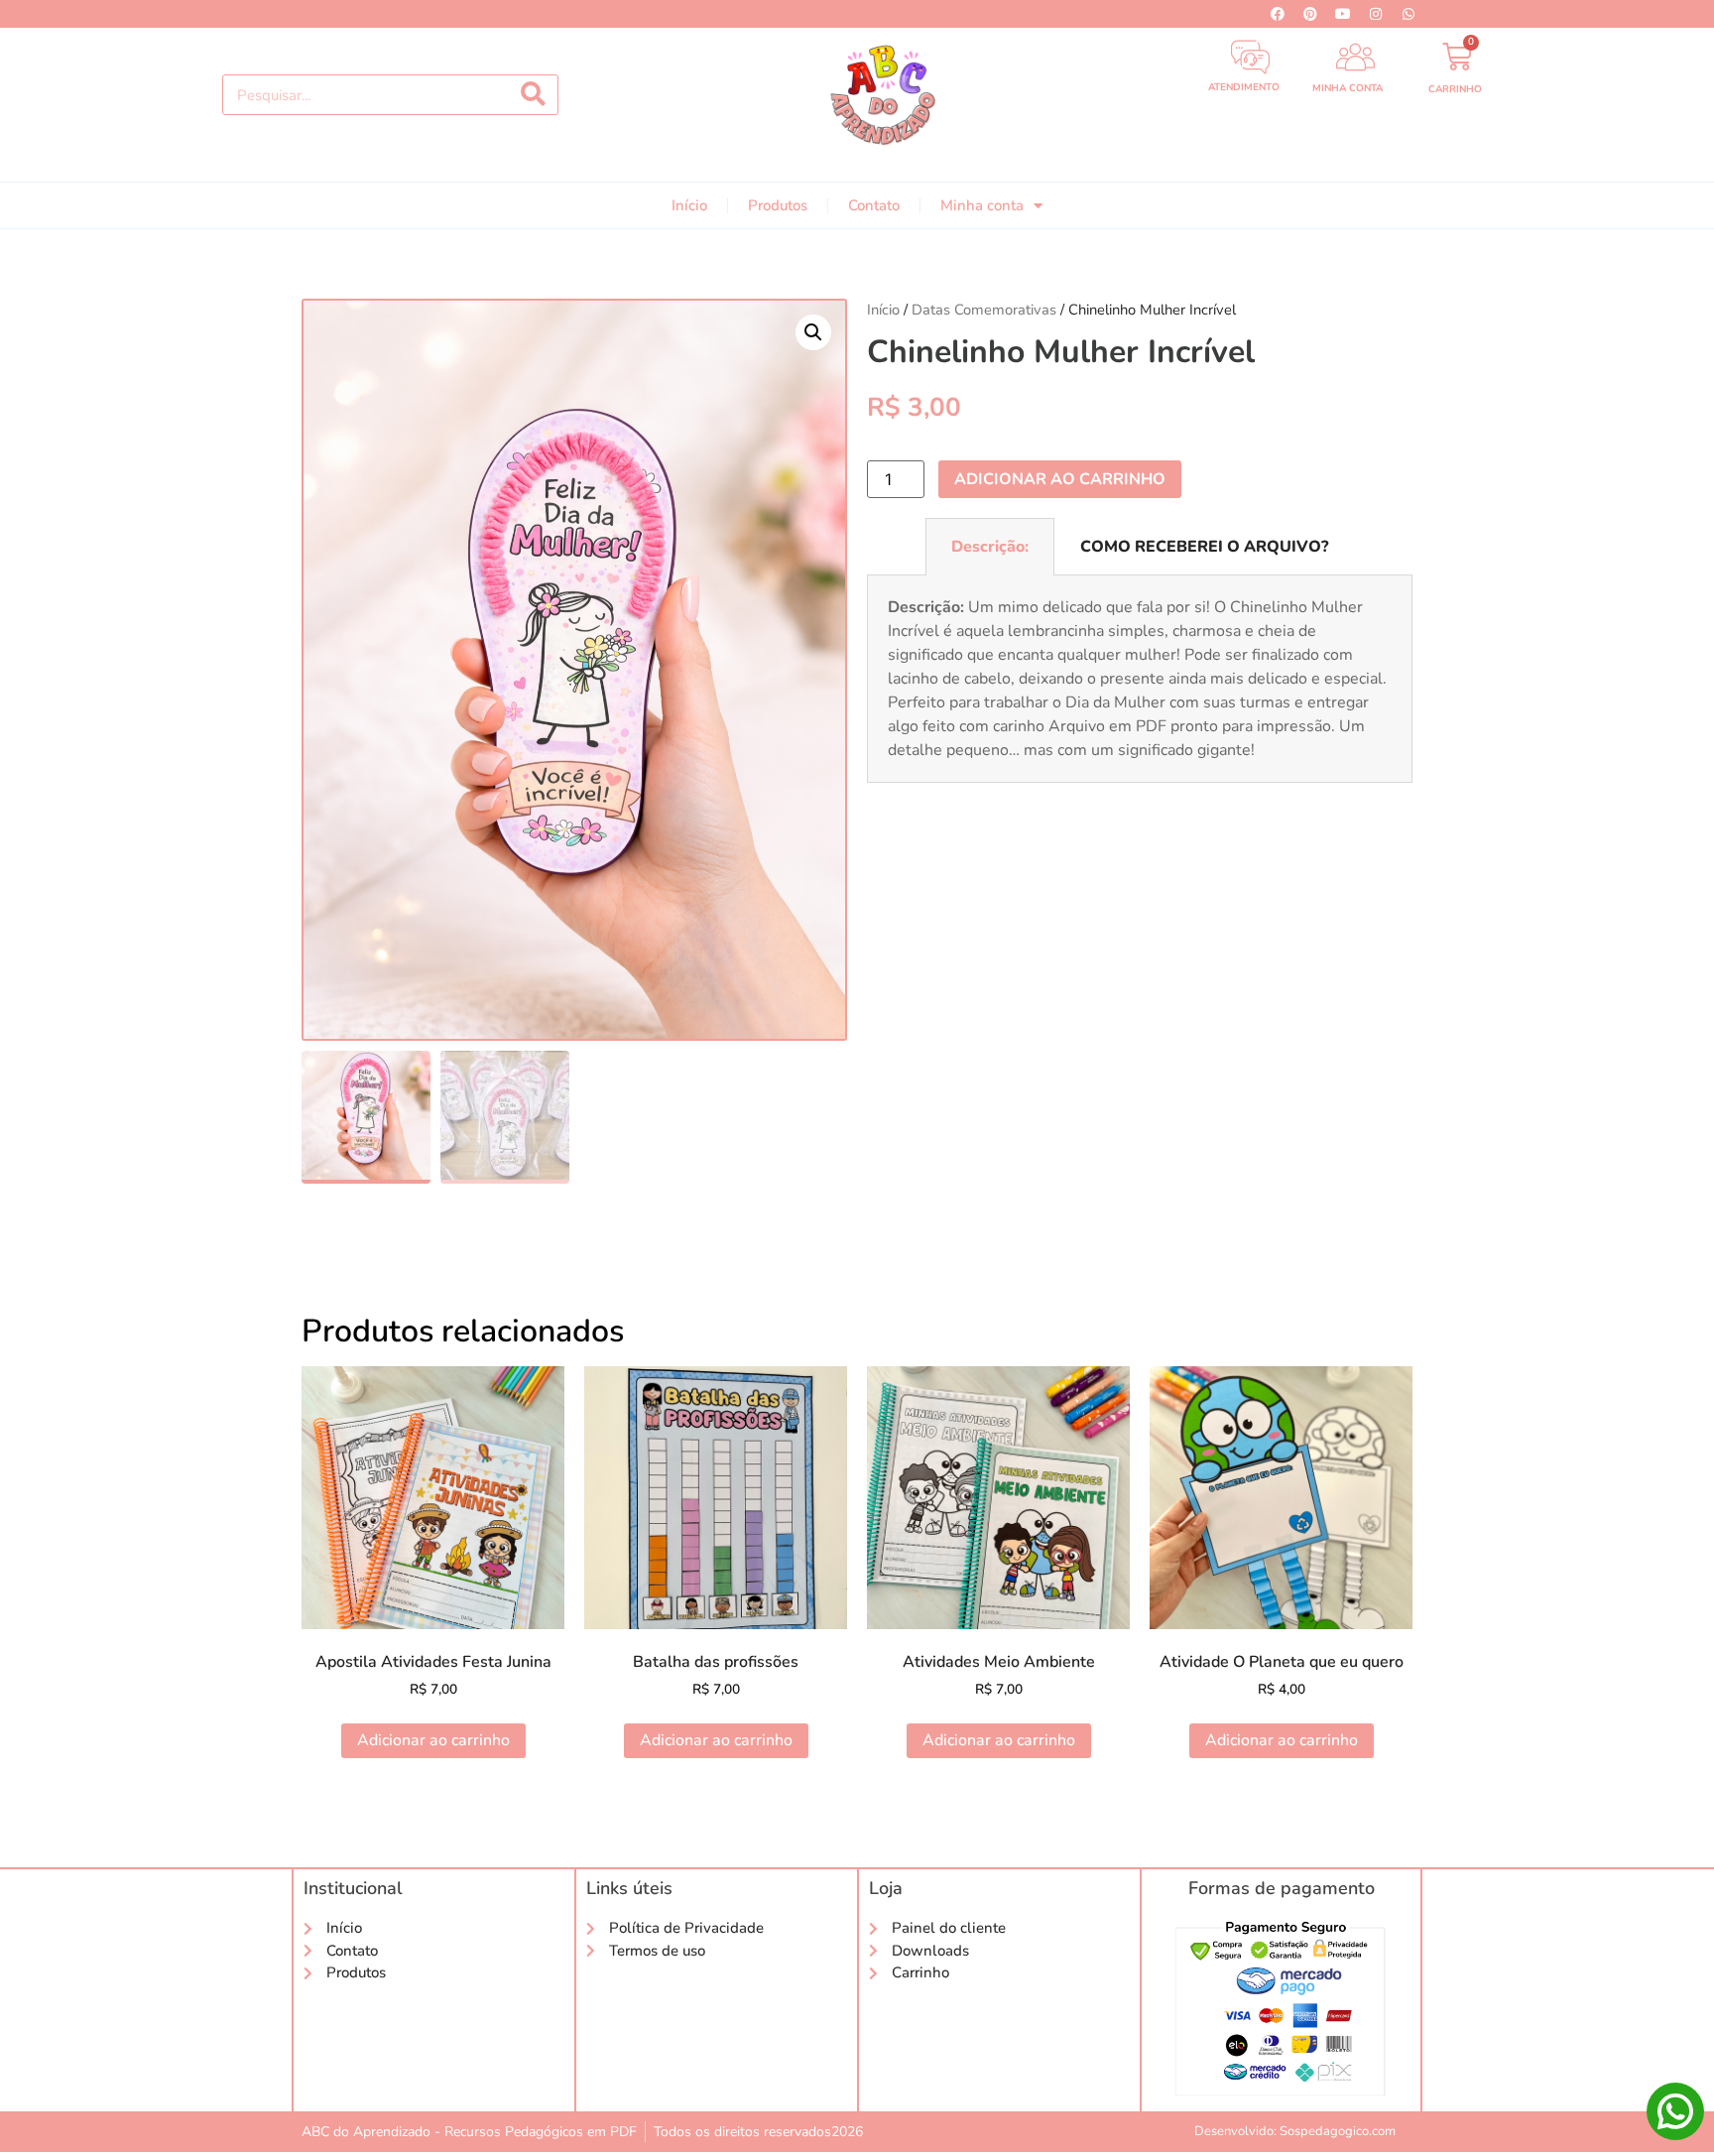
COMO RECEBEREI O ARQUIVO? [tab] (1204, 547)
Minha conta (982, 205)
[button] (813, 332)
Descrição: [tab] (990, 547)
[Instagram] (1376, 14)
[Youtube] (1343, 14)
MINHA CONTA (1347, 88)
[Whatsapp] (1408, 14)
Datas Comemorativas (984, 310)
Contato (874, 205)
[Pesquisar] (533, 95)
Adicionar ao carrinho (1060, 479)
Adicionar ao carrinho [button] (433, 1740)
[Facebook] (1278, 14)
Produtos (778, 205)
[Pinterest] (1310, 14)
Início (689, 205)
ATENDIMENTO (1244, 87)
